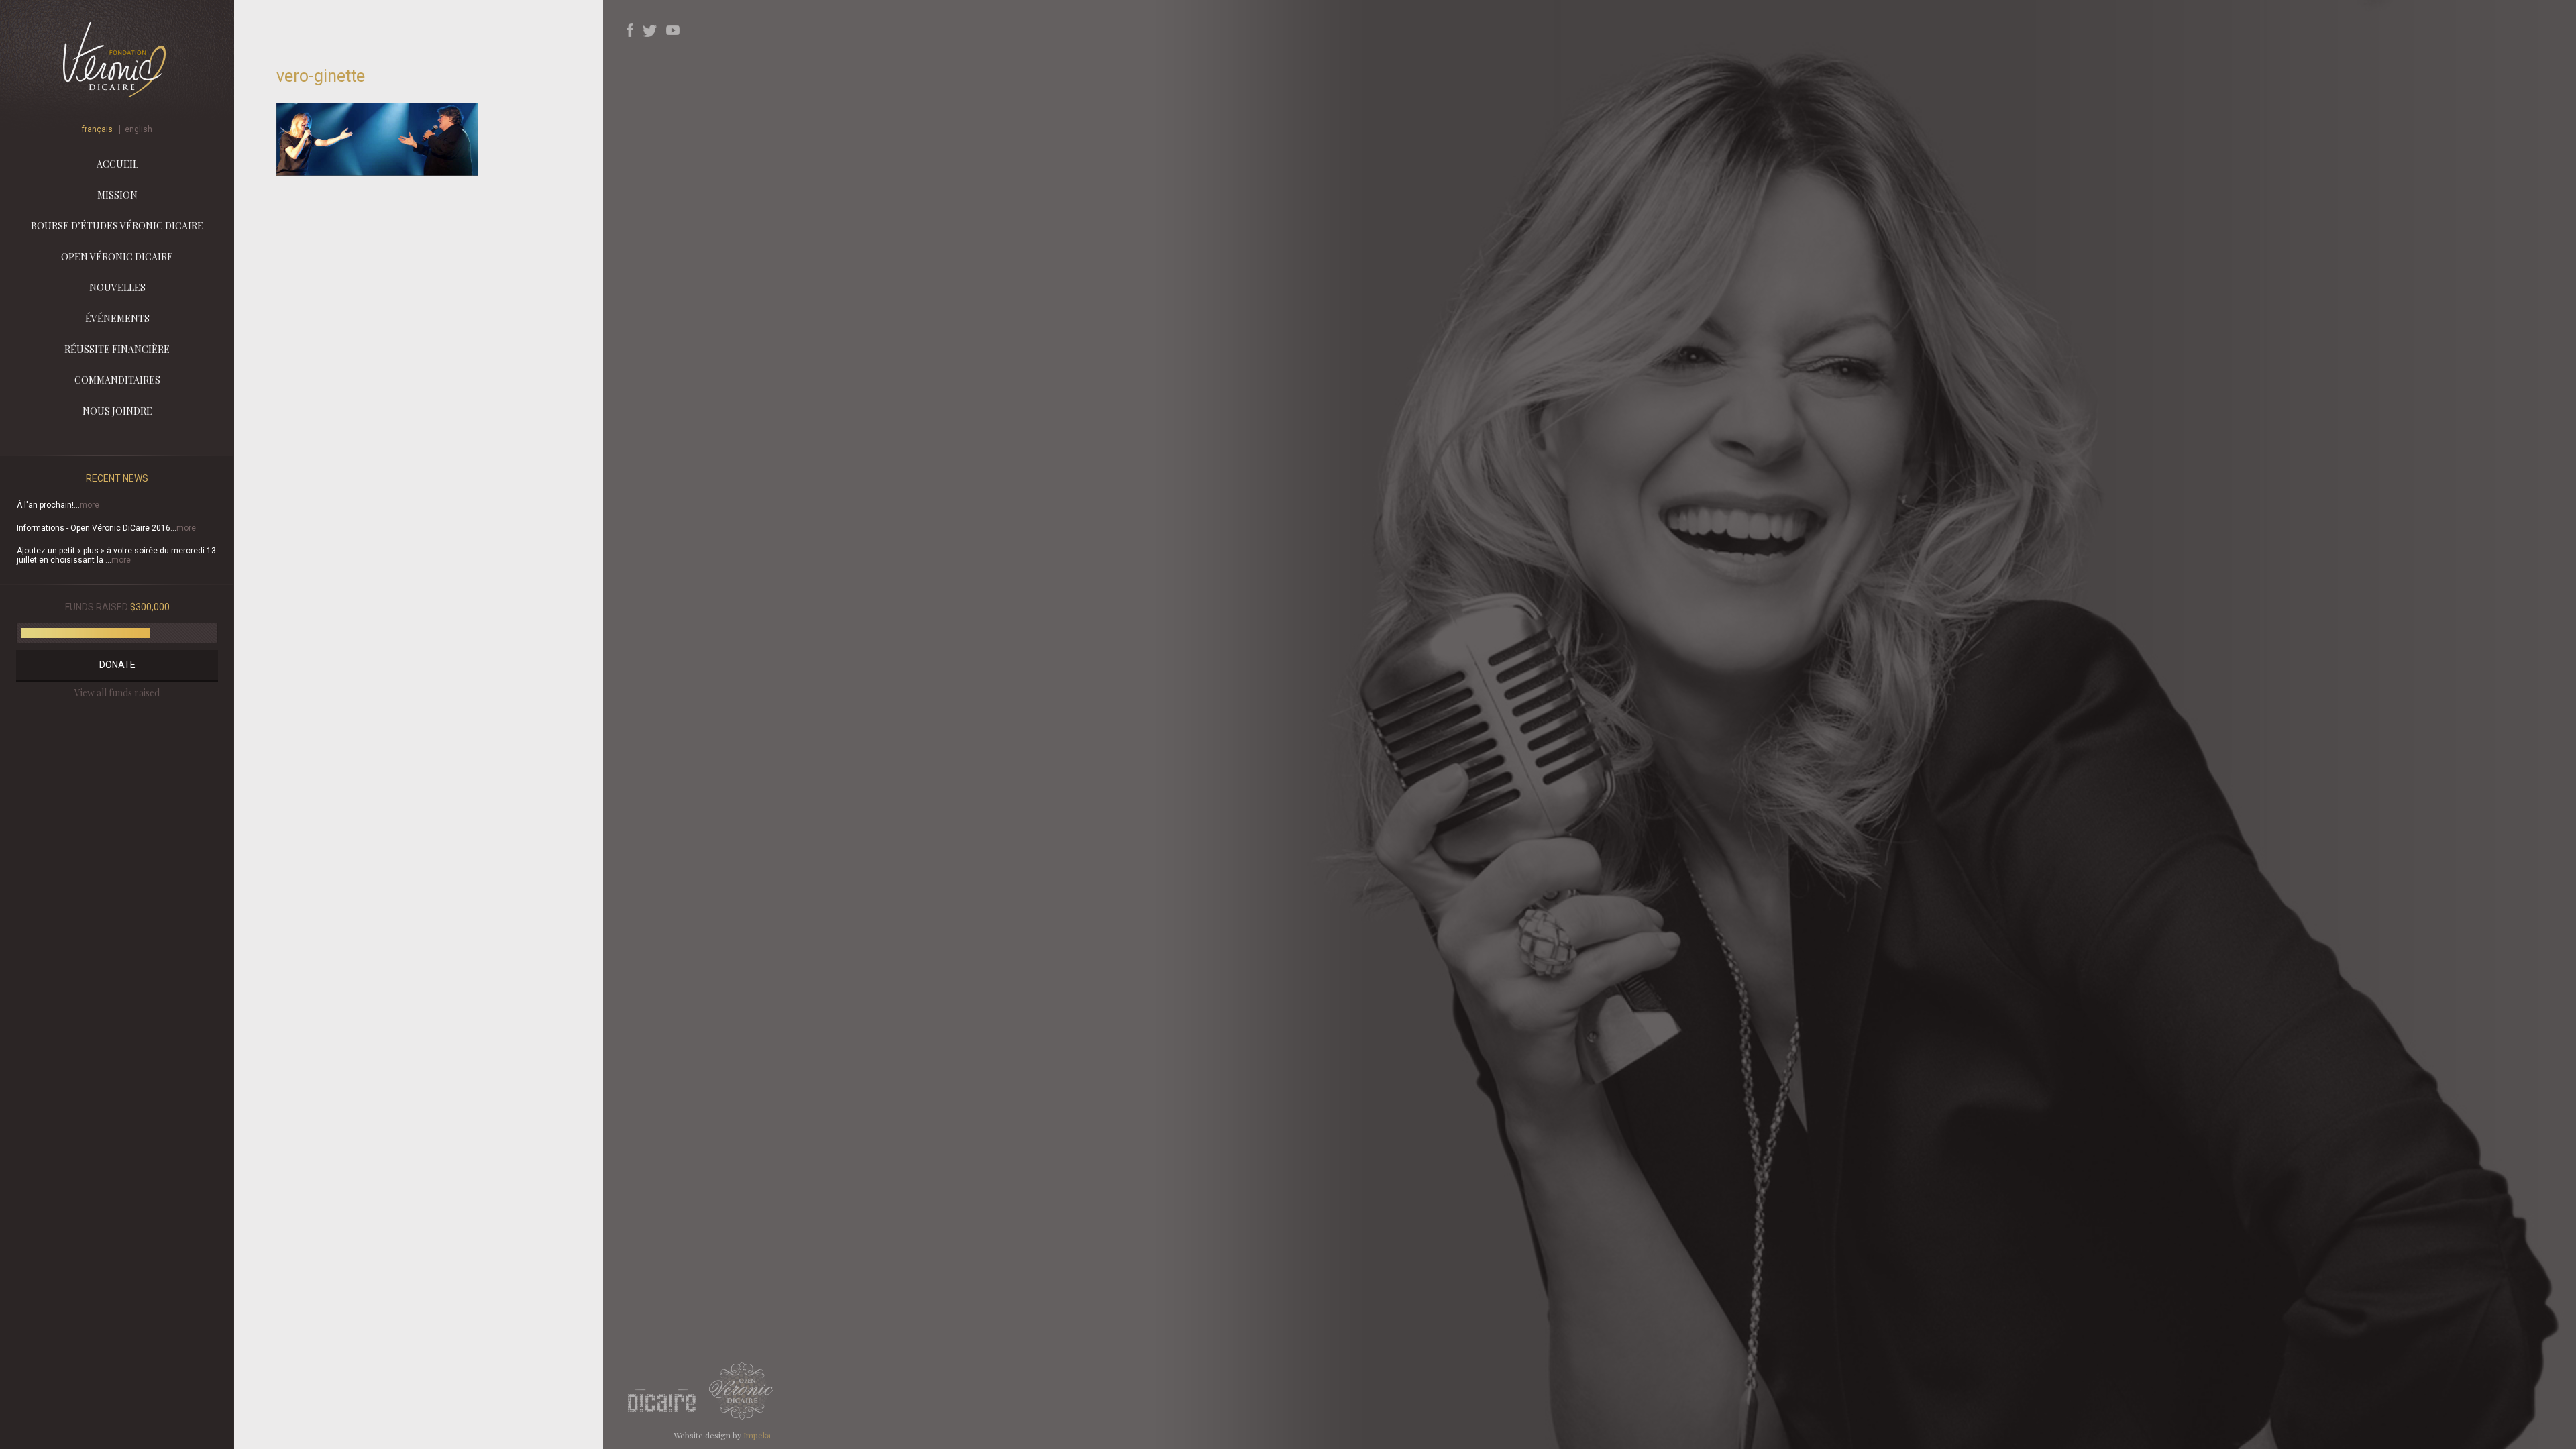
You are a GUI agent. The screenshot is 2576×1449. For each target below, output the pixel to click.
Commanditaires (117, 380)
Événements (117, 318)
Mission (117, 195)
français (97, 129)
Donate (117, 665)
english (139, 129)
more (90, 505)
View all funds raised (117, 693)
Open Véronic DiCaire (117, 257)
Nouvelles (117, 287)
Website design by (722, 1435)
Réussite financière (117, 349)
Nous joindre (117, 411)
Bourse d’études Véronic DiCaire (117, 226)
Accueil (117, 164)
